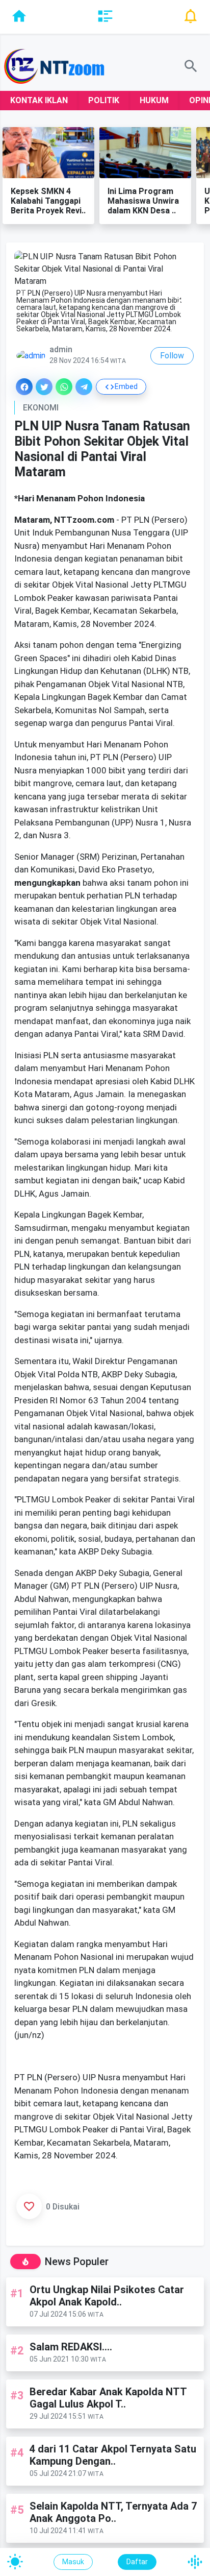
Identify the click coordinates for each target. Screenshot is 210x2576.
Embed (126, 386)
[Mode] (15, 2562)
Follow (172, 356)
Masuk (73, 2562)
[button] (184, 293)
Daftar (137, 2562)
